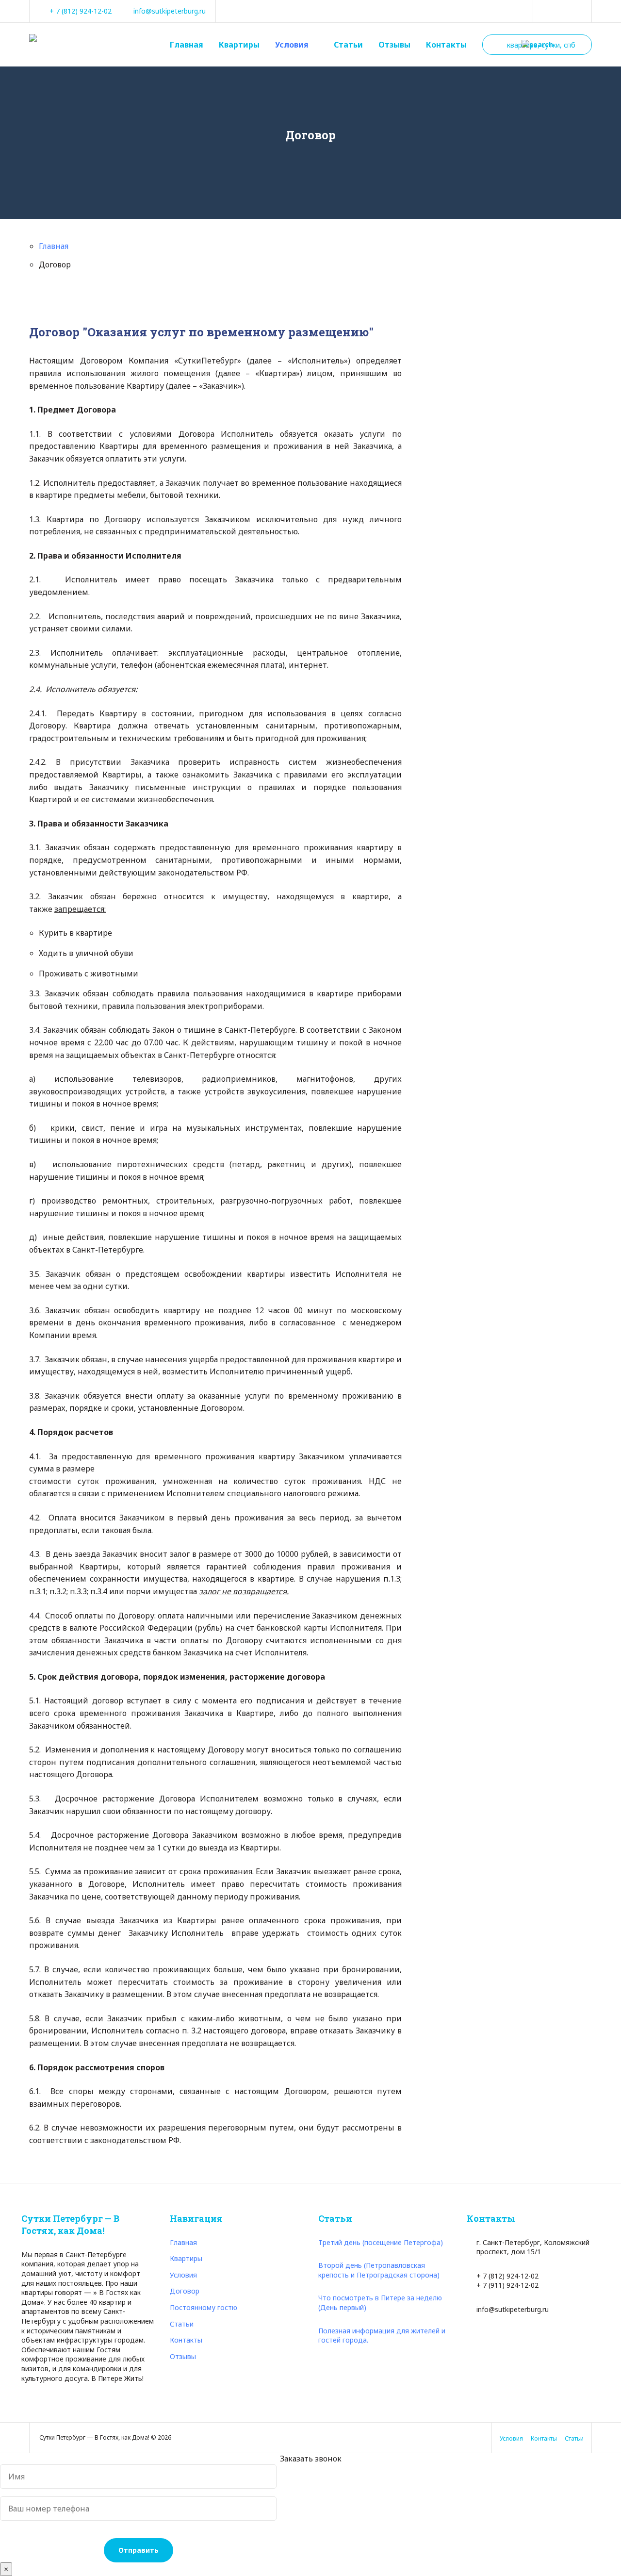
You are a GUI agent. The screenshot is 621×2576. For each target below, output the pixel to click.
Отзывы (394, 45)
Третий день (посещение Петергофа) (381, 2242)
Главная (187, 45)
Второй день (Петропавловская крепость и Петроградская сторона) (379, 2270)
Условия (292, 45)
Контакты (446, 45)
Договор (185, 2291)
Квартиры (239, 45)
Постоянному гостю (204, 2307)
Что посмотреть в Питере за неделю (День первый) (380, 2303)
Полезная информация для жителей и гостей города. (382, 2336)
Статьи (348, 45)
